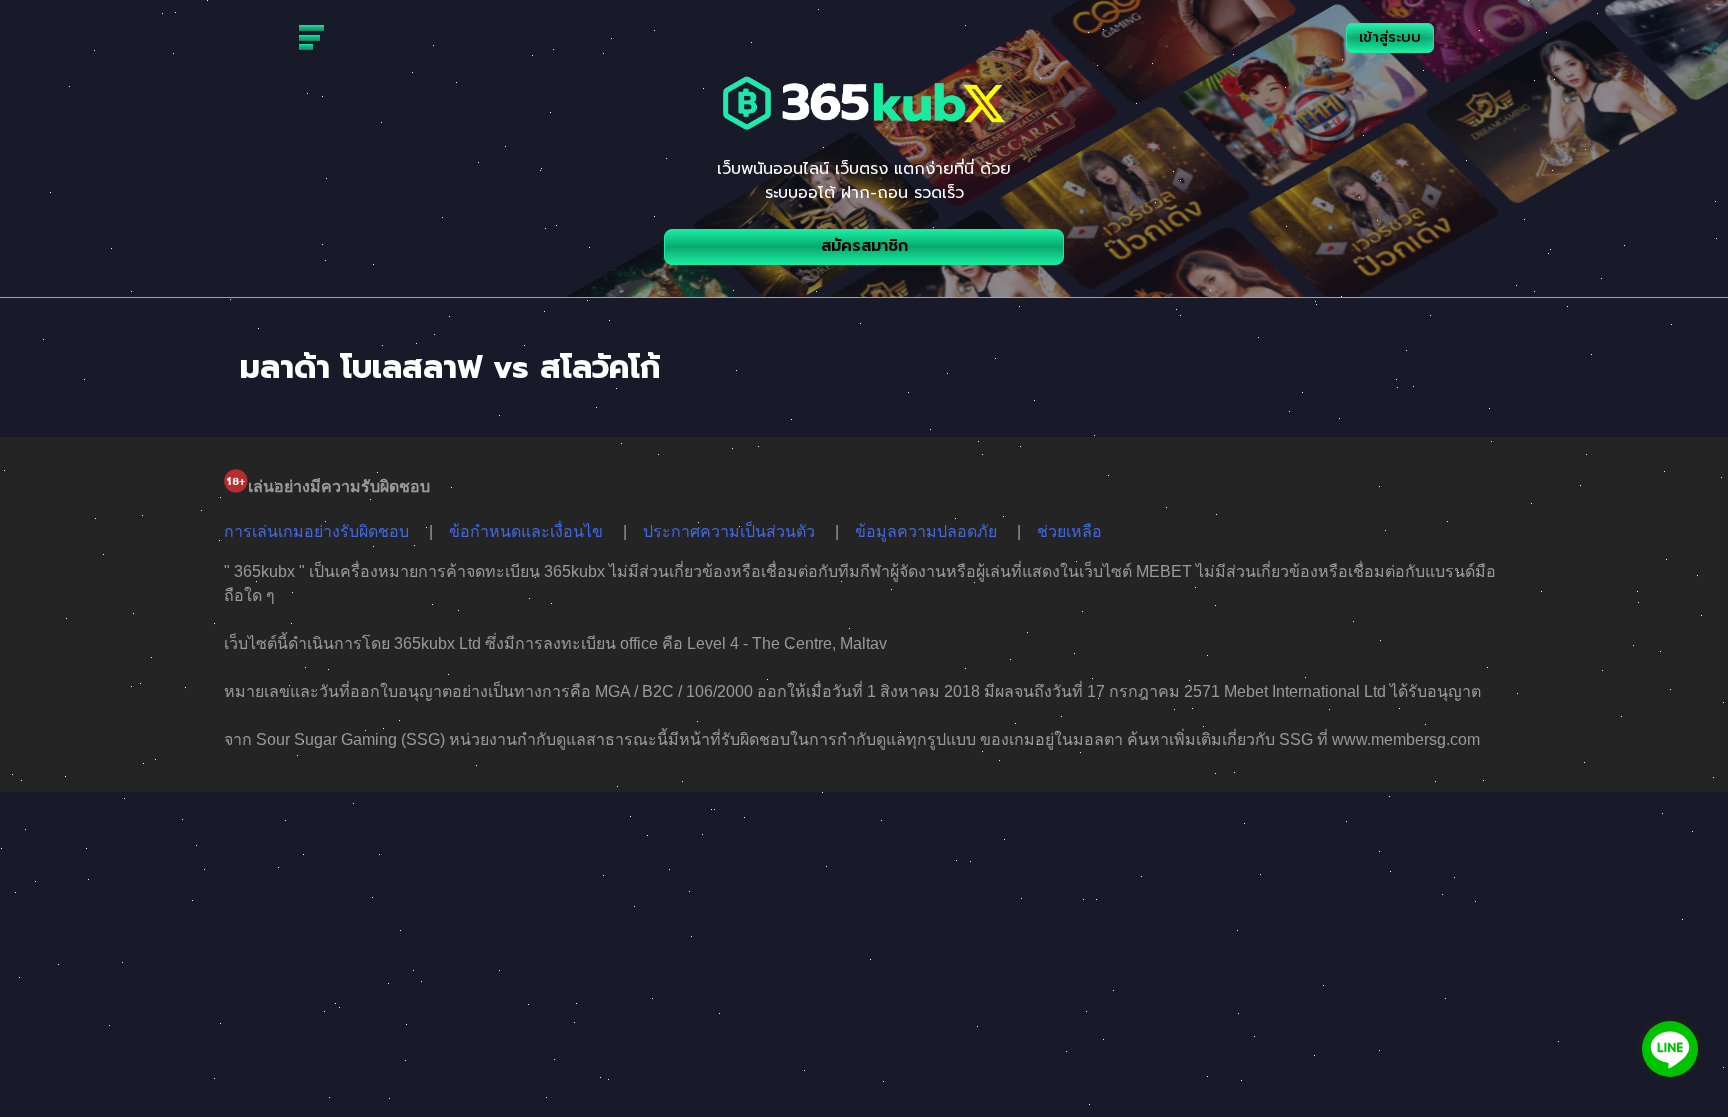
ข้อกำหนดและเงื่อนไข (526, 531)
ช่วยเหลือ (1069, 531)
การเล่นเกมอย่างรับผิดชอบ (316, 531)
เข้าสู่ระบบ (1390, 37)
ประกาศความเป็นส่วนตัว (729, 531)
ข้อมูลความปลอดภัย (926, 531)
